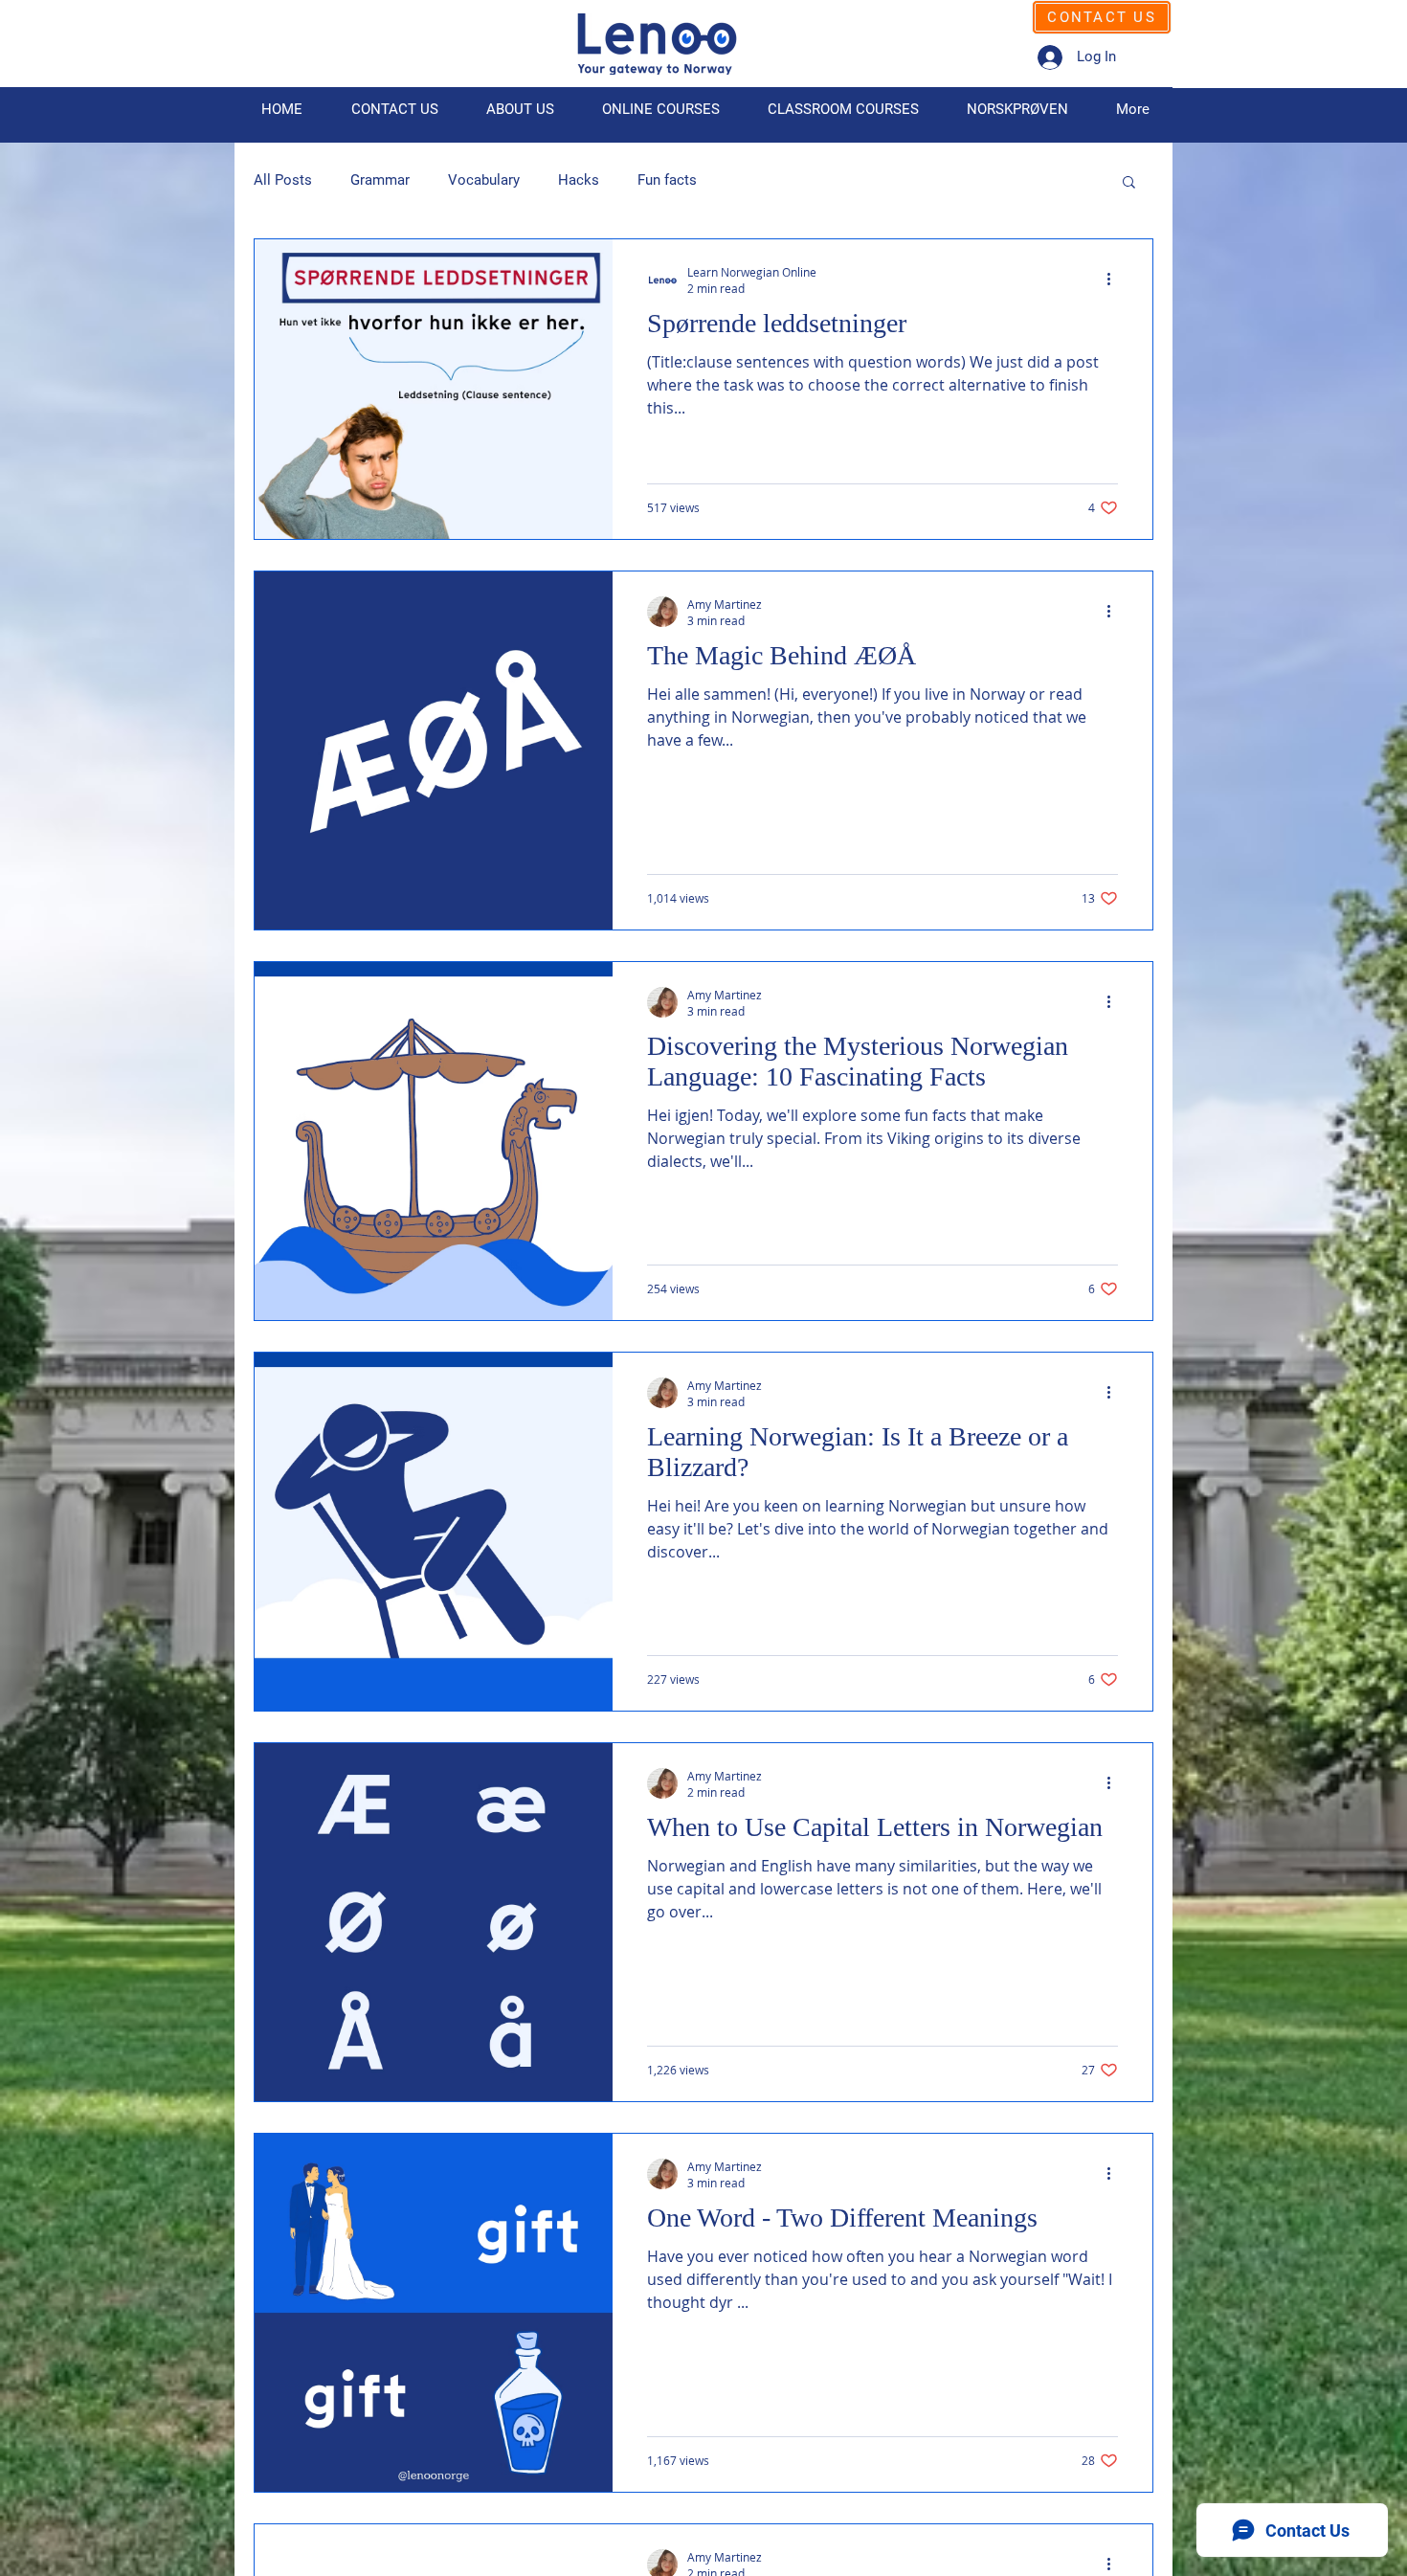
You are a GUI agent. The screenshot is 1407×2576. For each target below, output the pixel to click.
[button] (1129, 183)
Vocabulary (484, 180)
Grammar (380, 180)
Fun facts (667, 180)
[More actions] (1115, 280)
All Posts (283, 180)
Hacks (579, 180)
